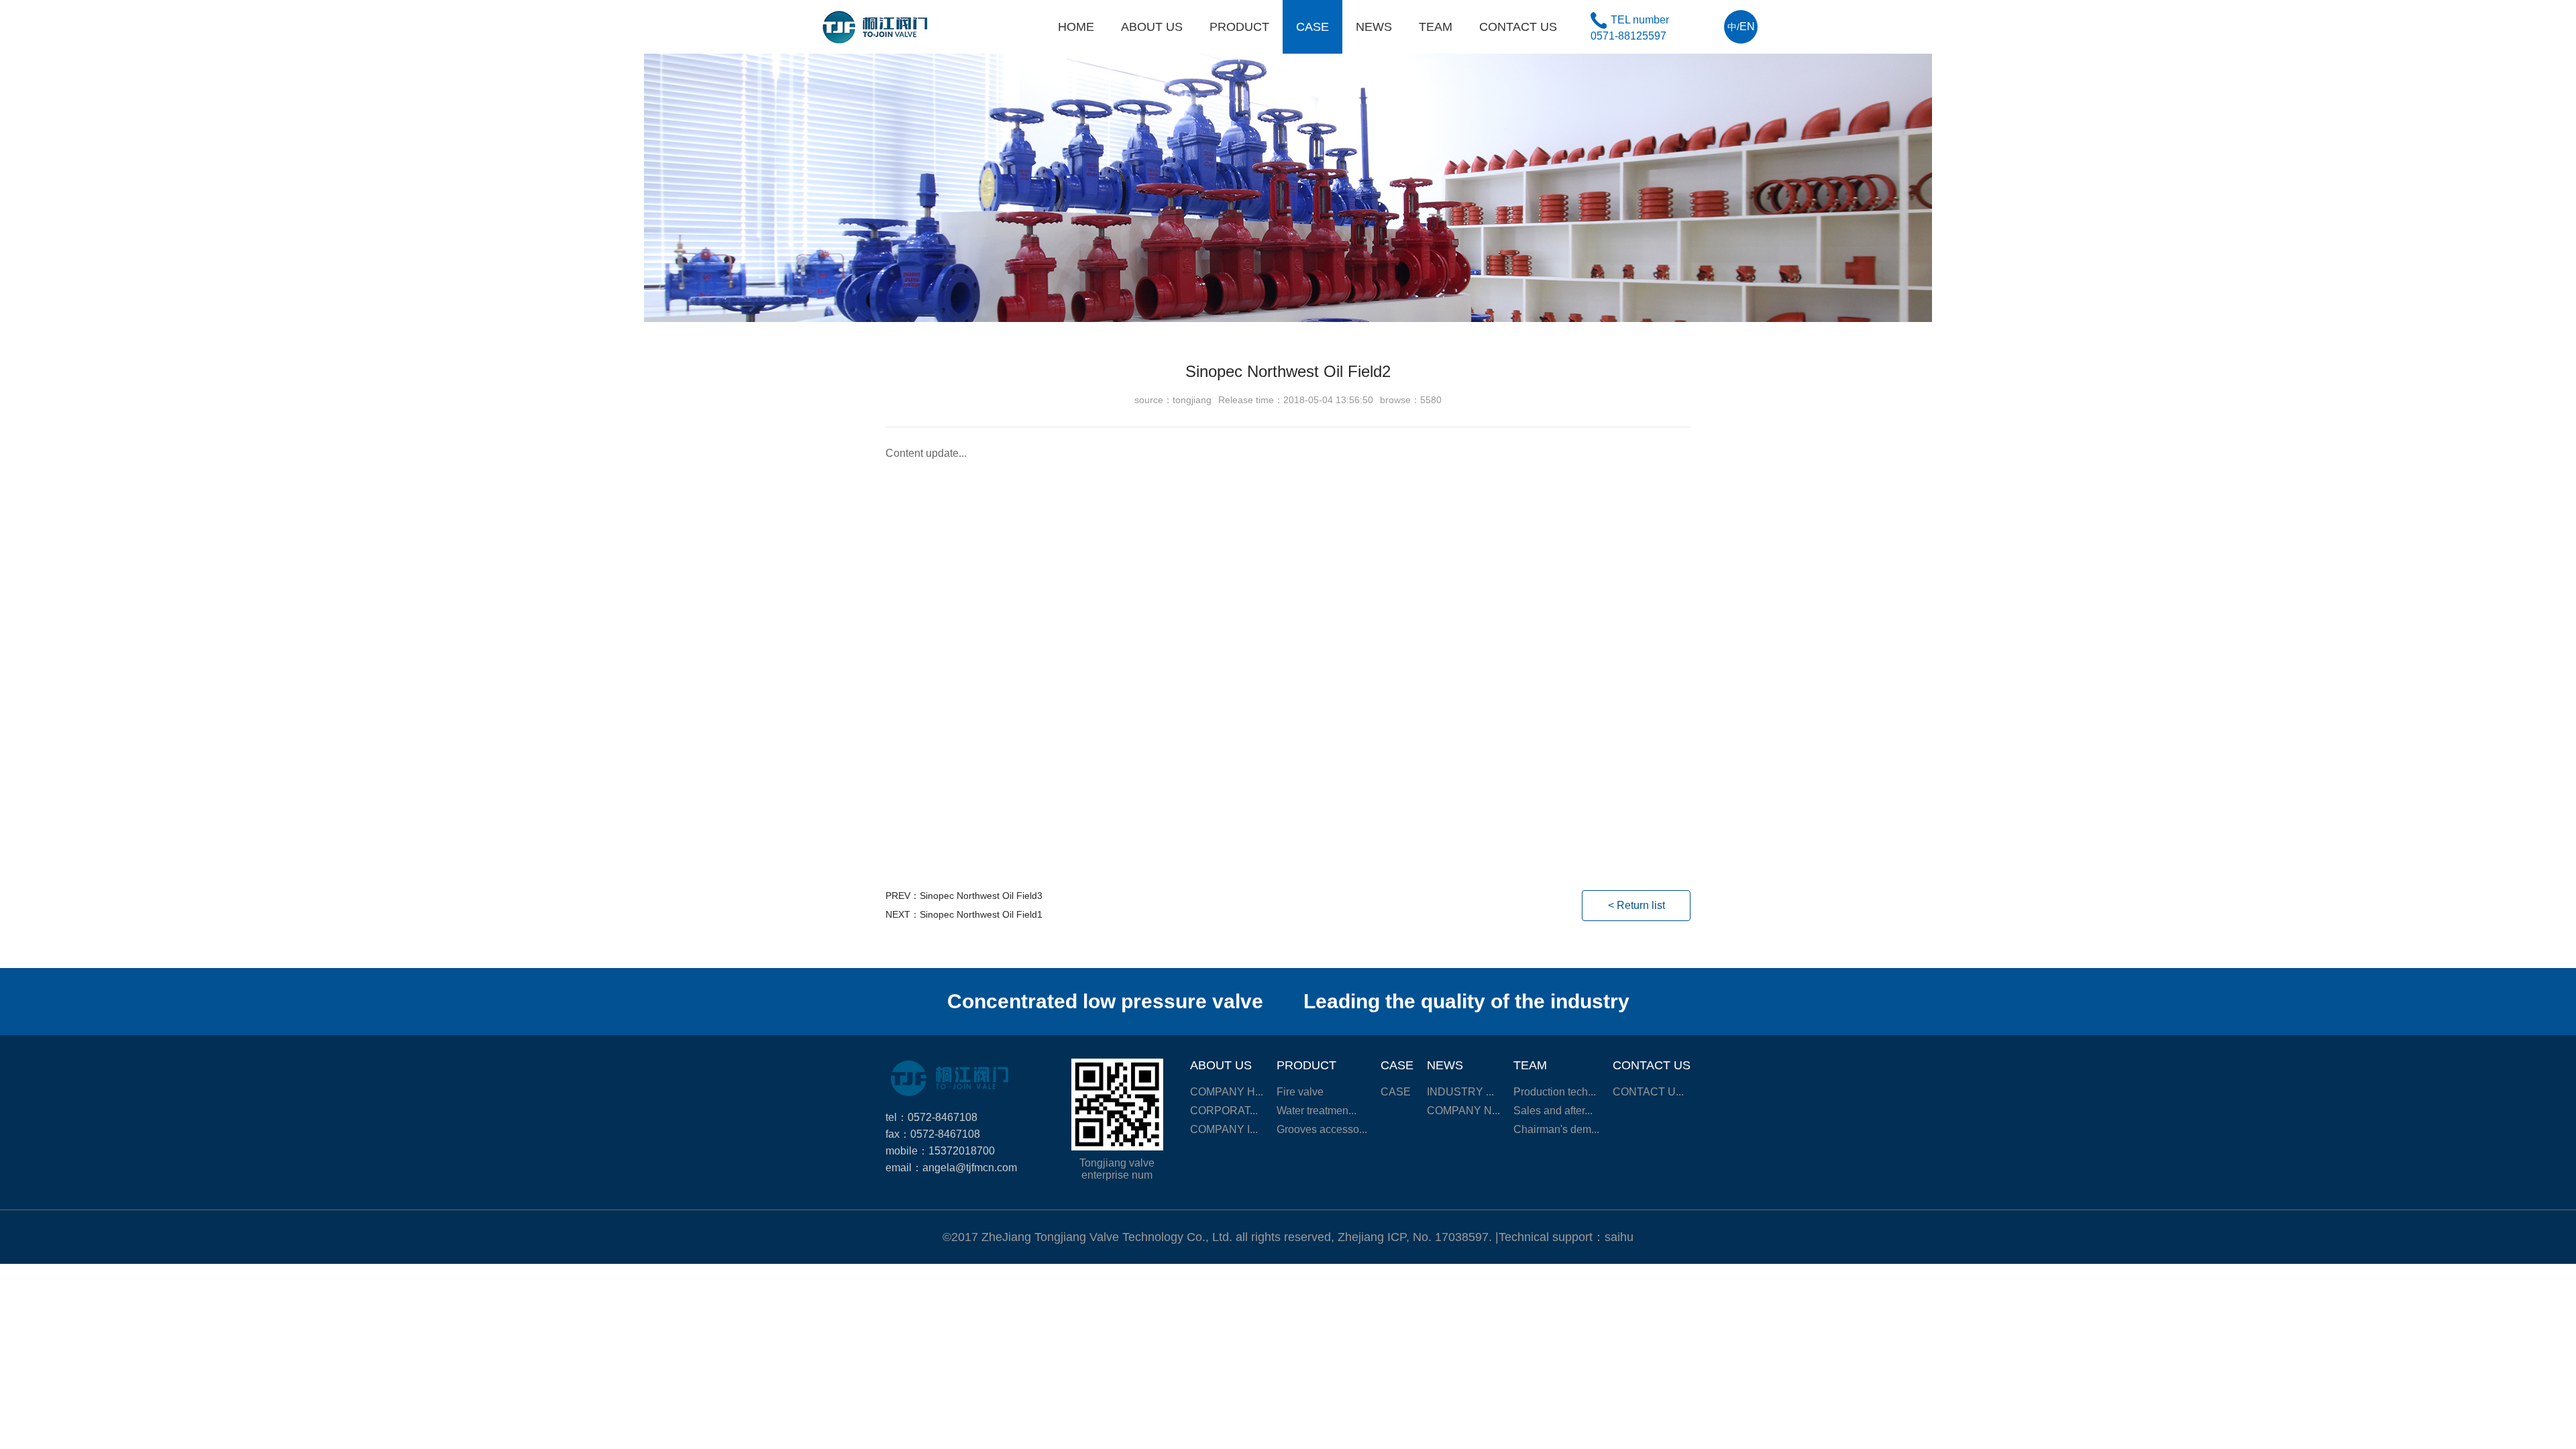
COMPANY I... (1224, 1129)
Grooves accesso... (1322, 1129)
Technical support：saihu (1566, 1237)
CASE (1312, 27)
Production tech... (1555, 1092)
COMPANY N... (1463, 1111)
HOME (1076, 27)
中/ (1741, 26)
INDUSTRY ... (1460, 1092)
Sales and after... (1553, 1111)
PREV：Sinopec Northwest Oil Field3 (964, 896)
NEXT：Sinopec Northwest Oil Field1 (964, 914)
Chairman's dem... (1556, 1129)
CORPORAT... (1224, 1111)
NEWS (1374, 27)
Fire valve (1300, 1092)
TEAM (1436, 27)
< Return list (1636, 905)
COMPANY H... (1227, 1092)
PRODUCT (1239, 27)
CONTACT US (1518, 27)
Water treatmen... (1317, 1111)
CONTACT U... (1648, 1092)
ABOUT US (1152, 27)
